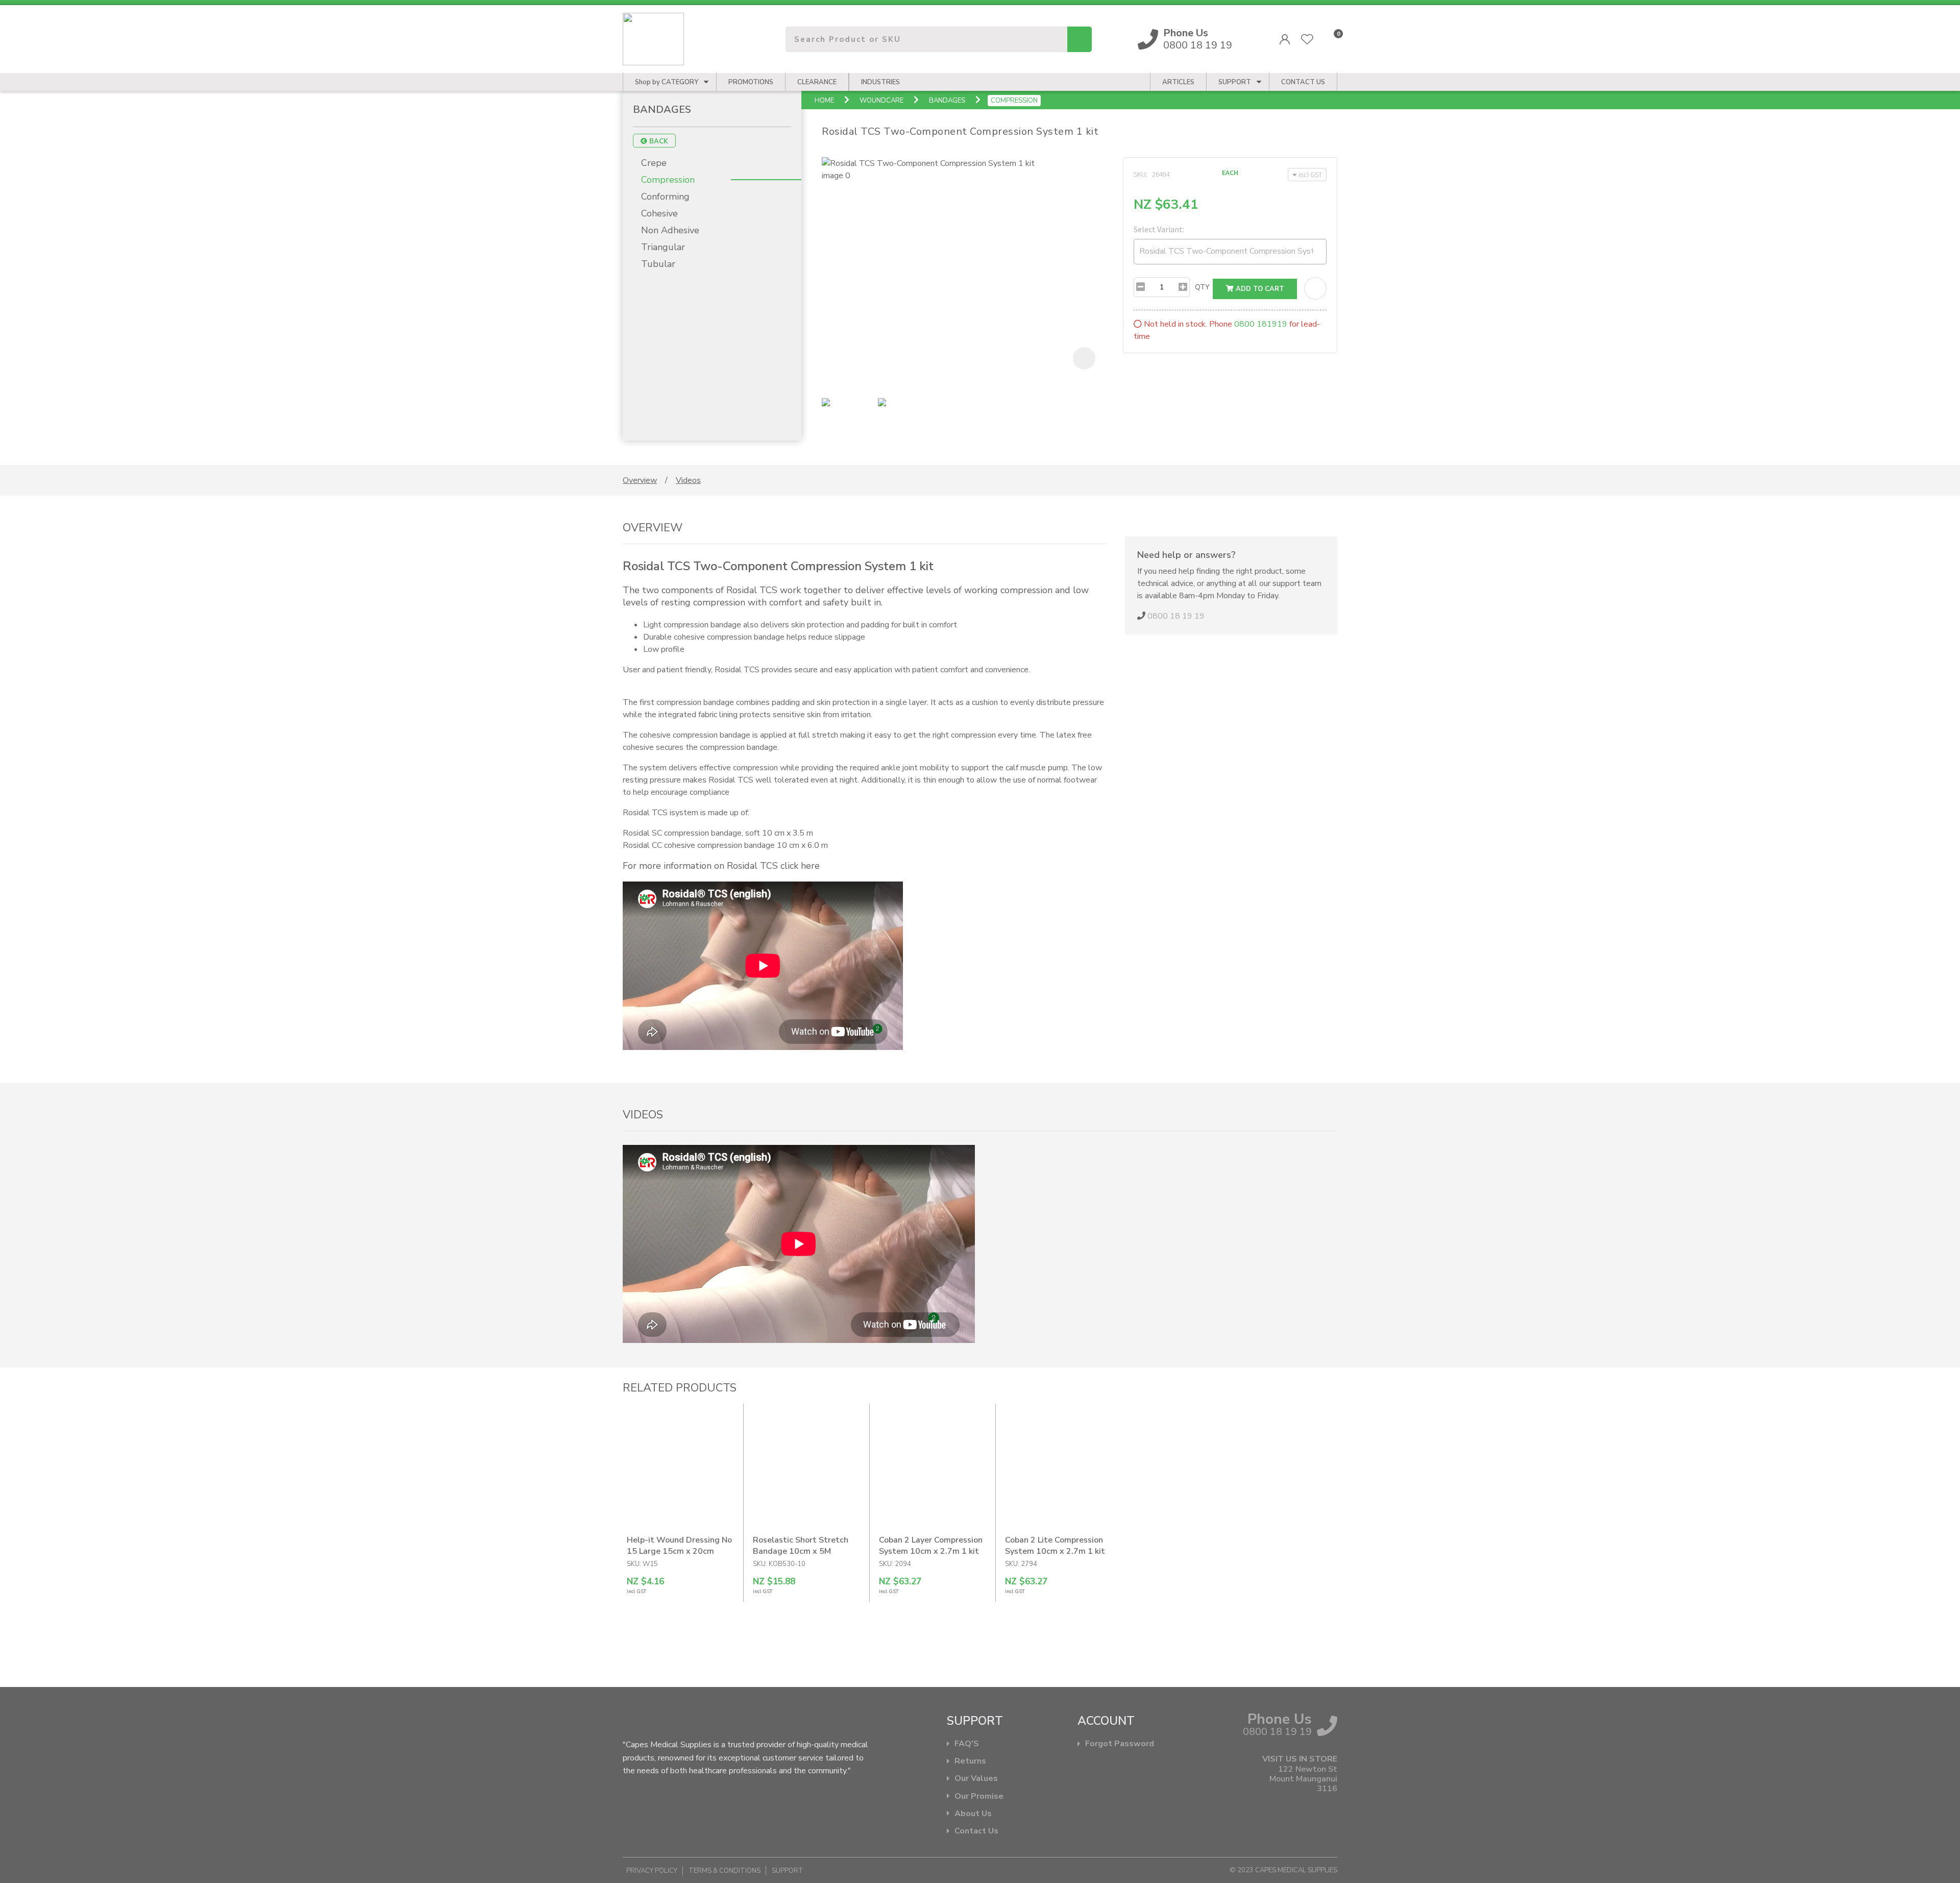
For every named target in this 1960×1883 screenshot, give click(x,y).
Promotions (751, 82)
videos (688, 480)
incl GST (1310, 175)
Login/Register (1285, 39)
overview (640, 480)
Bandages (947, 101)
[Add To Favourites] (1315, 288)
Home (824, 101)
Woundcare (881, 101)
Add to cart (1259, 289)
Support (1235, 82)
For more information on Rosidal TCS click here (721, 866)
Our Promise (979, 1796)
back (658, 141)
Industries (880, 82)
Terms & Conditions (725, 1871)
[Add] (1183, 287)
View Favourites (1307, 39)
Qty (1202, 287)
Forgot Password (1120, 1744)
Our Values (976, 1779)
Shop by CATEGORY (667, 82)
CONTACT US (1303, 82)
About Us (973, 1814)
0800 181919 (1261, 324)
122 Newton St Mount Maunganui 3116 (1303, 1779)
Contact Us (976, 1831)
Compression (1014, 101)
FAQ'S (967, 1744)
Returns (970, 1761)
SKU (1140, 174)
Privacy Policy (652, 1871)
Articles (1178, 82)
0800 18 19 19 (1198, 39)
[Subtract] (1141, 287)
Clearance (817, 82)
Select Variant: (1159, 229)
